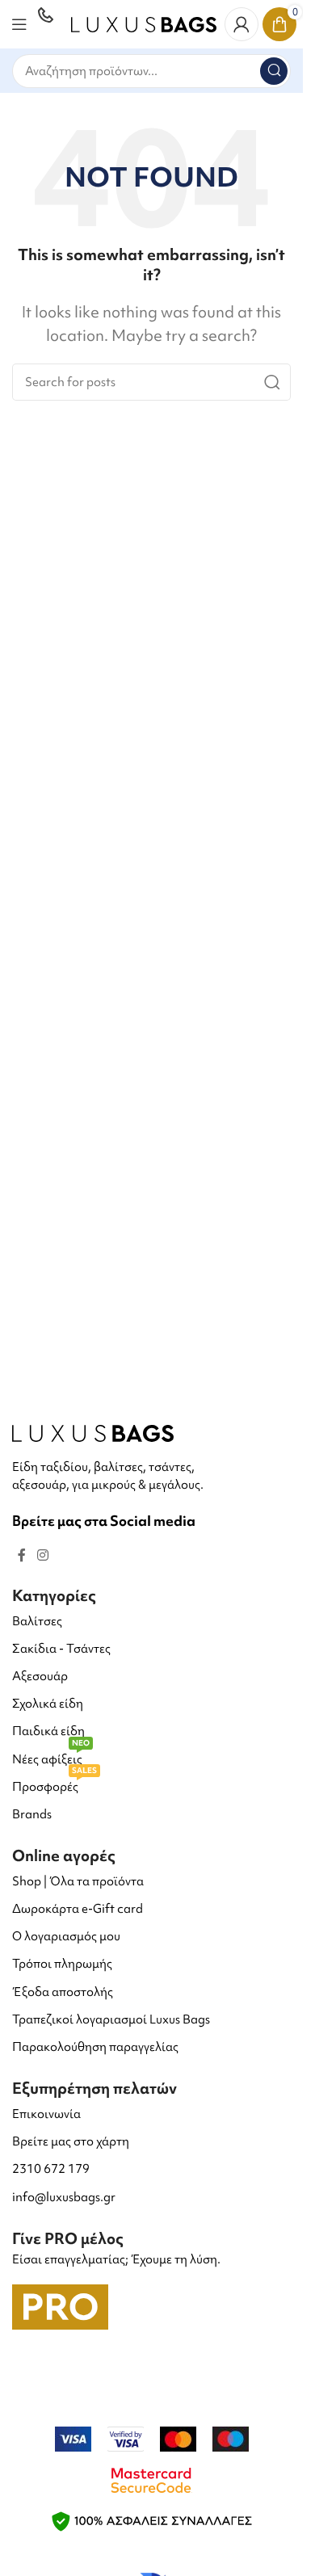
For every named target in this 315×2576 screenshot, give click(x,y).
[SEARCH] (274, 71)
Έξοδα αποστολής (63, 1992)
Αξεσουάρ (40, 1676)
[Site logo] (144, 22)
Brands (32, 1814)
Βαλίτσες (37, 1621)
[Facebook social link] (22, 1555)
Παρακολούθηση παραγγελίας (95, 2047)
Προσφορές (55, 1784)
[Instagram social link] (42, 1555)
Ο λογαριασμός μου (66, 1936)
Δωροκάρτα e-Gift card (78, 1909)
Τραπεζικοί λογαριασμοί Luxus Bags (111, 2019)
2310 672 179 (51, 2169)
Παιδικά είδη (48, 1731)
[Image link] (93, 1432)
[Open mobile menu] (19, 24)
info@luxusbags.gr (64, 2197)
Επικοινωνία (46, 2114)
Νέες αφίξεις (51, 1757)
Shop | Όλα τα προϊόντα (78, 1881)
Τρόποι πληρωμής (62, 1964)
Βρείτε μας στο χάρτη (71, 2141)
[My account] (241, 24)
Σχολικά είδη (48, 1704)
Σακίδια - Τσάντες (61, 1649)
